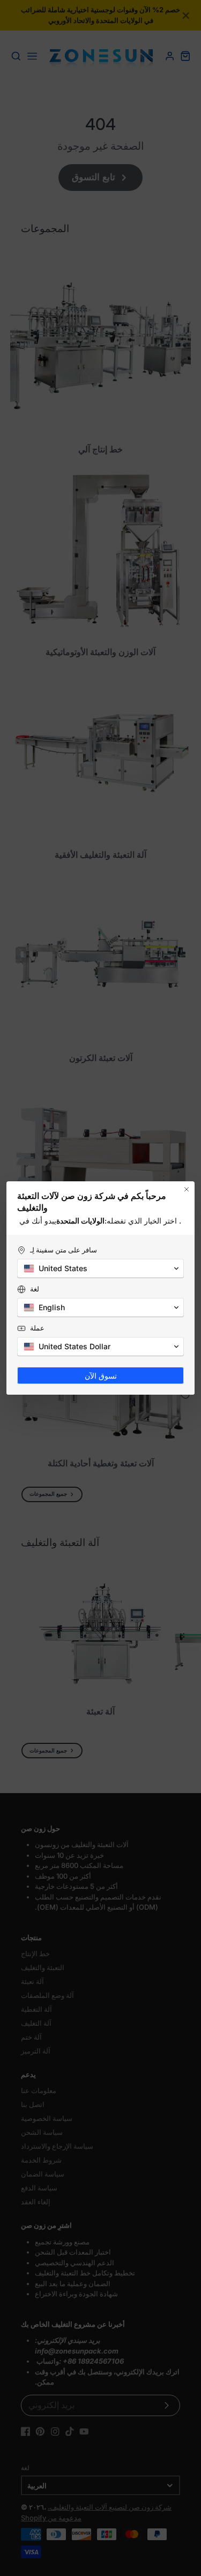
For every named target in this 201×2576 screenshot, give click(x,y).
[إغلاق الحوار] (187, 1189)
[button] (100, 1268)
